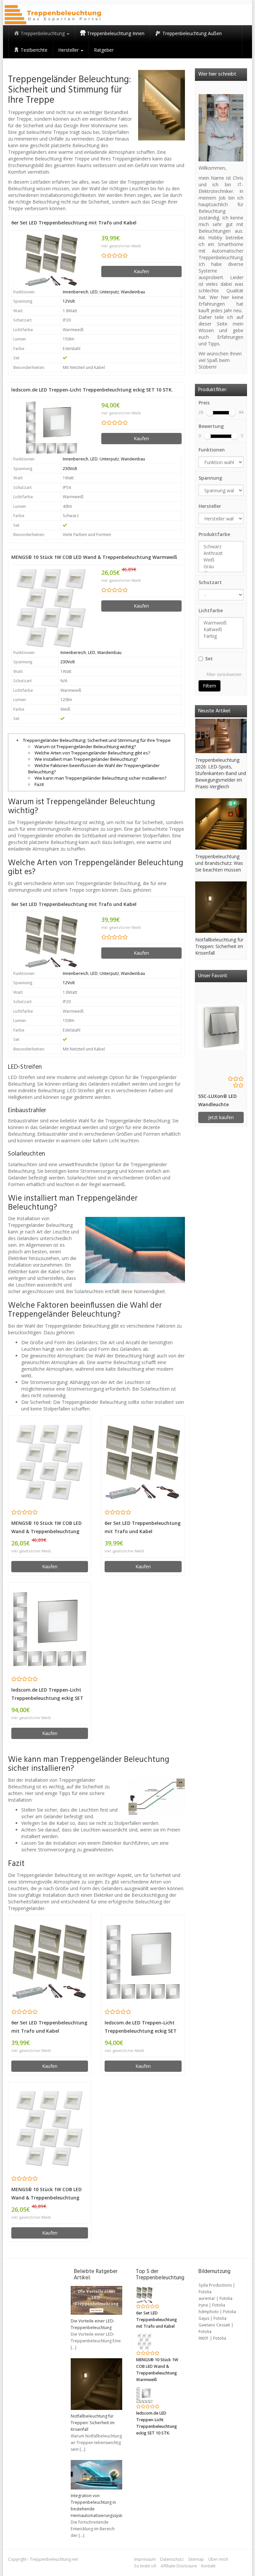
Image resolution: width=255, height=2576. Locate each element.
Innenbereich (76, 292)
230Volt (70, 469)
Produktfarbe (214, 534)
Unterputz (109, 292)
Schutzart (210, 582)
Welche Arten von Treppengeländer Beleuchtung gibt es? (92, 753)
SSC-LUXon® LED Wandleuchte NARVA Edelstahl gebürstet (217, 1101)
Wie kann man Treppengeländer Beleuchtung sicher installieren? (100, 778)
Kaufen (141, 271)
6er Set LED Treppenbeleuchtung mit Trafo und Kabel (74, 223)
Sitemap (196, 2559)
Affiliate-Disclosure (179, 2566)
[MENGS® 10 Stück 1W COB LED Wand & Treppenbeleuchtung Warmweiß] (51, 608)
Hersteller (210, 506)
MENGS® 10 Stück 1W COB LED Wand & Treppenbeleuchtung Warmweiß (94, 557)
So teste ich (145, 2566)
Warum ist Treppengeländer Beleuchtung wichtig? (85, 747)
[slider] (210, 413)
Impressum (145, 2559)
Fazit (39, 784)
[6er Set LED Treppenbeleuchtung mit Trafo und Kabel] (51, 260)
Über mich (218, 2559)
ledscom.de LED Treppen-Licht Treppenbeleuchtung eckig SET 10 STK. (92, 390)
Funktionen (212, 450)
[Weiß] (221, 560)
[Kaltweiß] (221, 629)
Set (209, 659)
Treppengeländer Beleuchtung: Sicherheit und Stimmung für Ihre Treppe (97, 740)
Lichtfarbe (211, 610)
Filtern (210, 686)
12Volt (69, 301)
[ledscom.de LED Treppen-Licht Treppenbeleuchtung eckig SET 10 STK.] (51, 428)
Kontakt (208, 2566)
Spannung (210, 478)
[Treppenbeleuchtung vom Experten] (53, 15)
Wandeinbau (133, 292)
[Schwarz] (221, 547)
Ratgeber (104, 50)
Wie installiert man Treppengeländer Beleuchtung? (86, 759)
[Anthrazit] (221, 553)
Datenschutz (172, 2559)
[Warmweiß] (221, 623)
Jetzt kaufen (221, 1117)
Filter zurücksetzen (224, 674)
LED (94, 292)
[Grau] (221, 567)
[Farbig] (221, 636)
